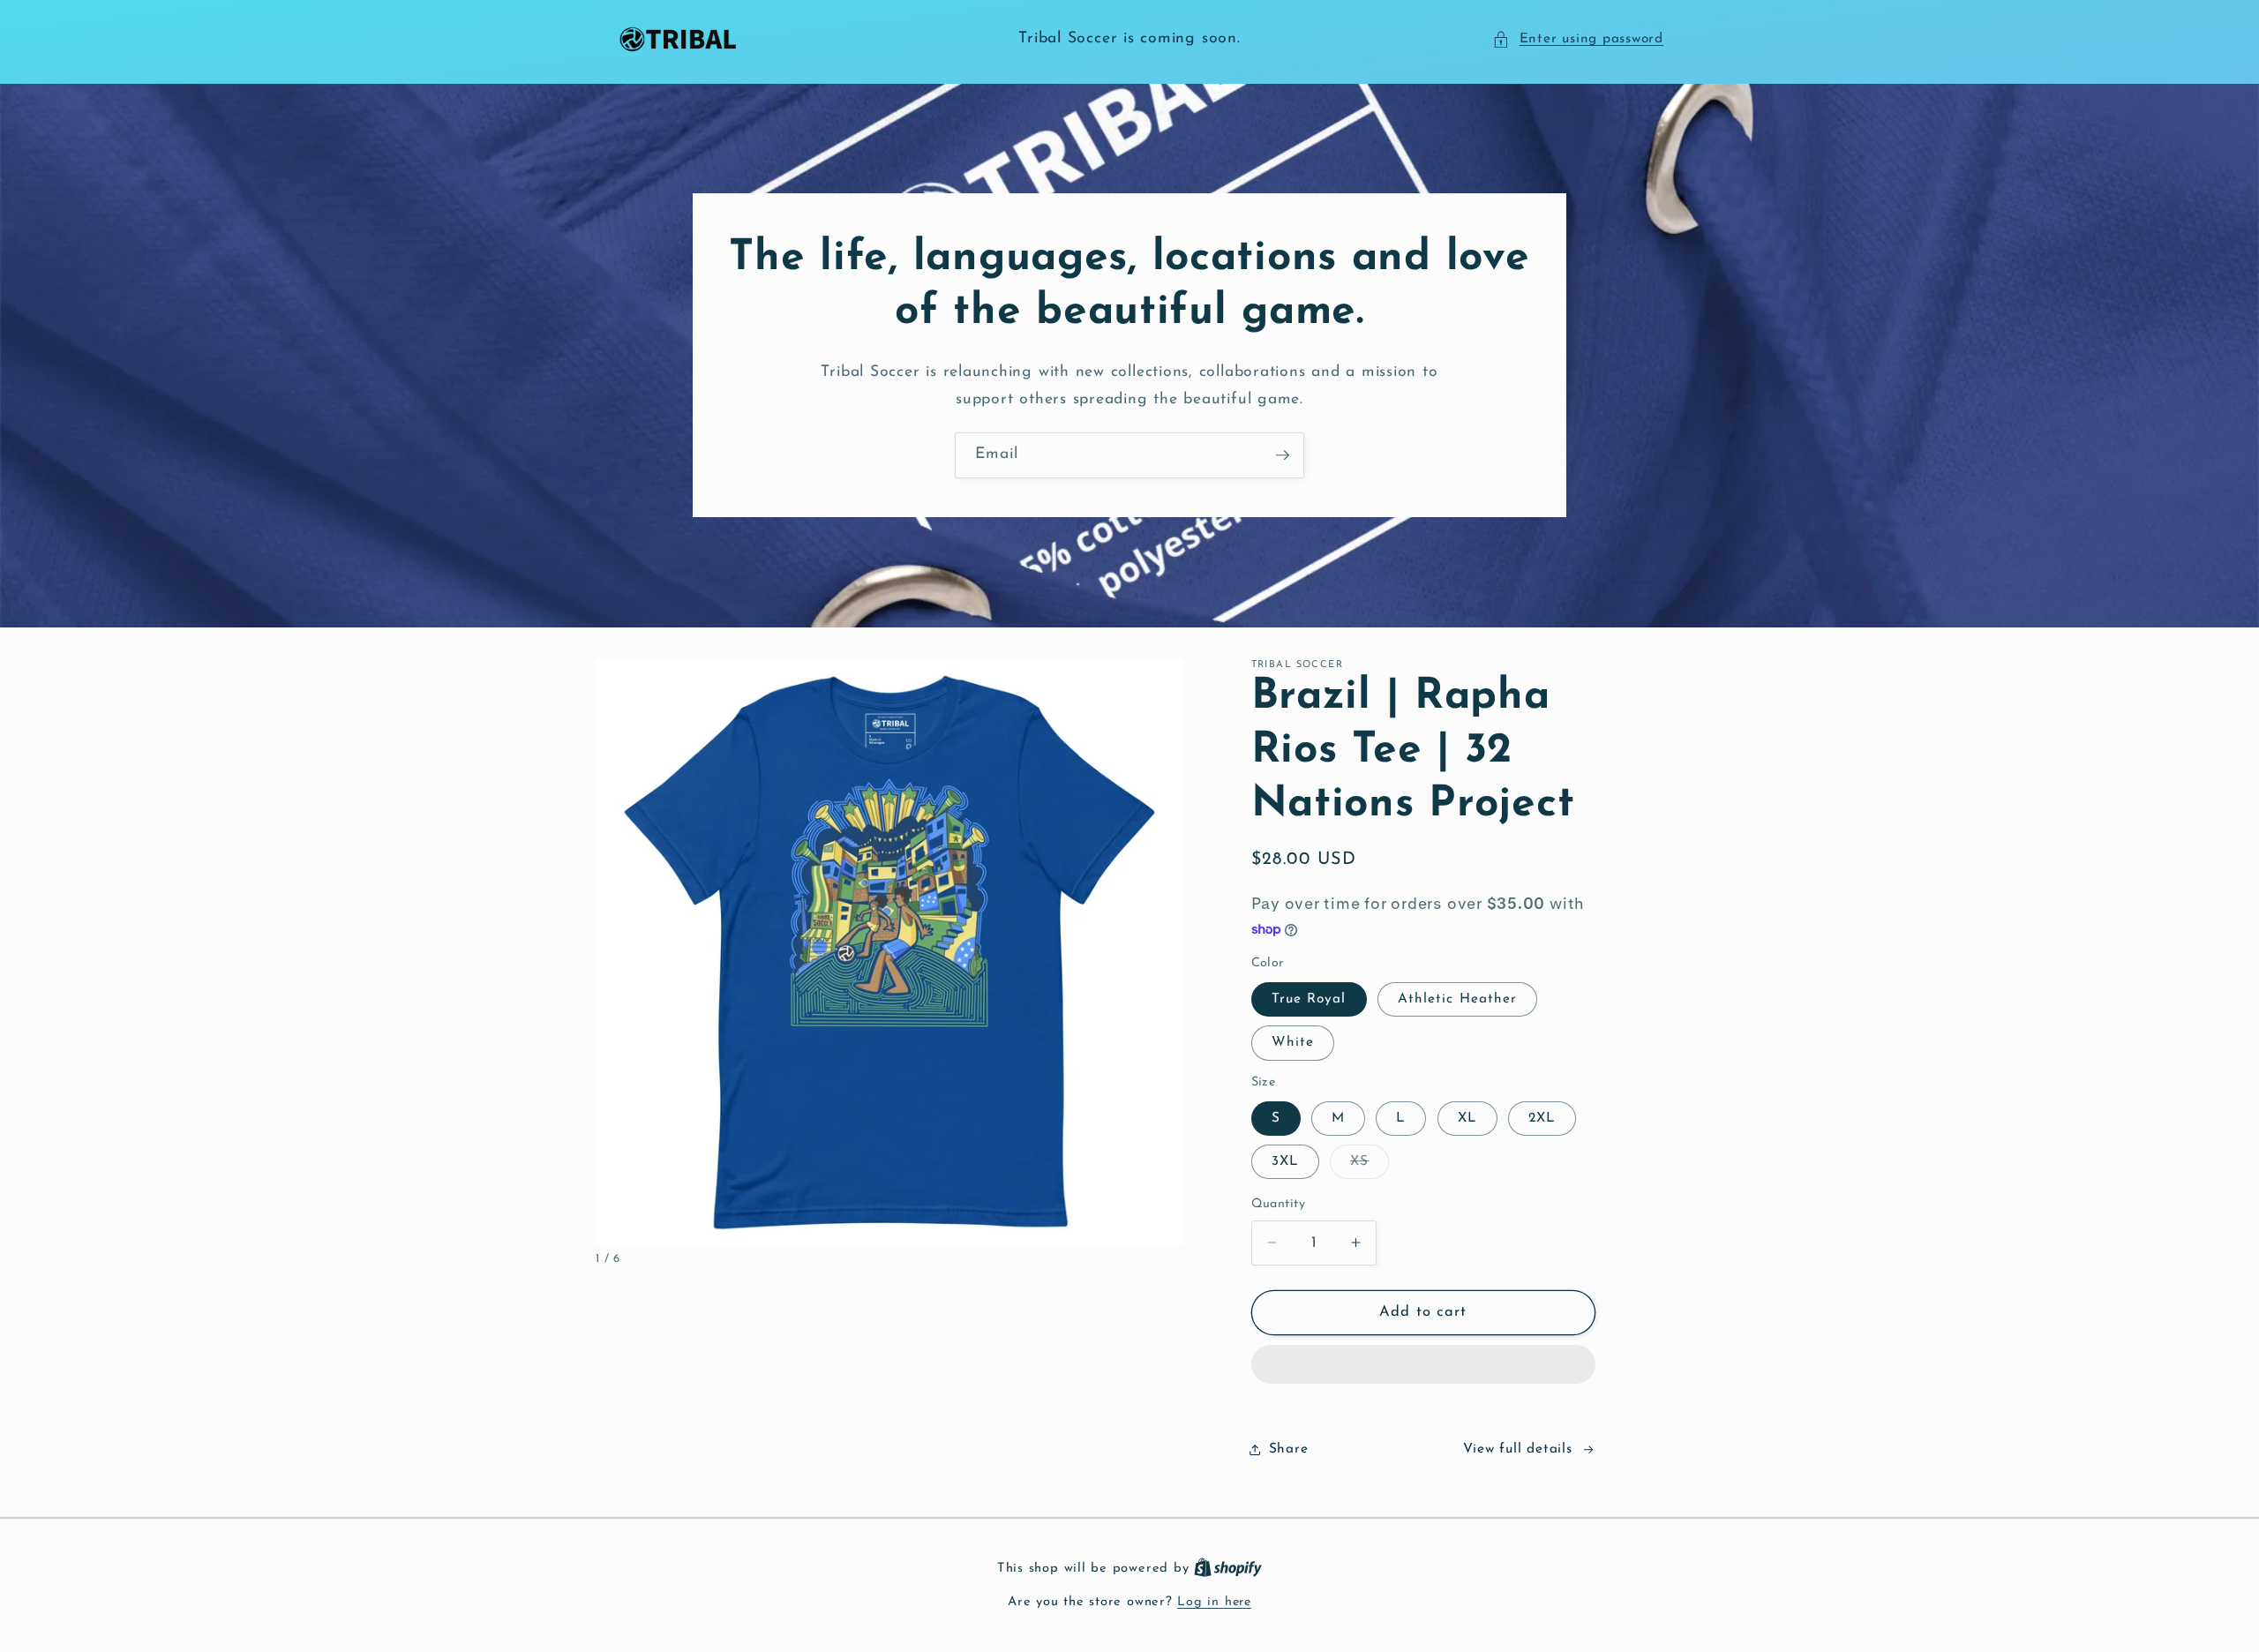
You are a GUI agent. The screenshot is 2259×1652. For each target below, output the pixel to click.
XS (1370, 1166)
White (1293, 1042)
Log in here (1214, 1602)
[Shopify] (1228, 1569)
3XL (1285, 1161)
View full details (1518, 1449)
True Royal (1309, 999)
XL (1467, 1118)
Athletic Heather (1458, 999)
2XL (1542, 1118)
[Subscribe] (1282, 455)
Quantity (1279, 1204)
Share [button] (1289, 1449)
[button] (1578, 39)
